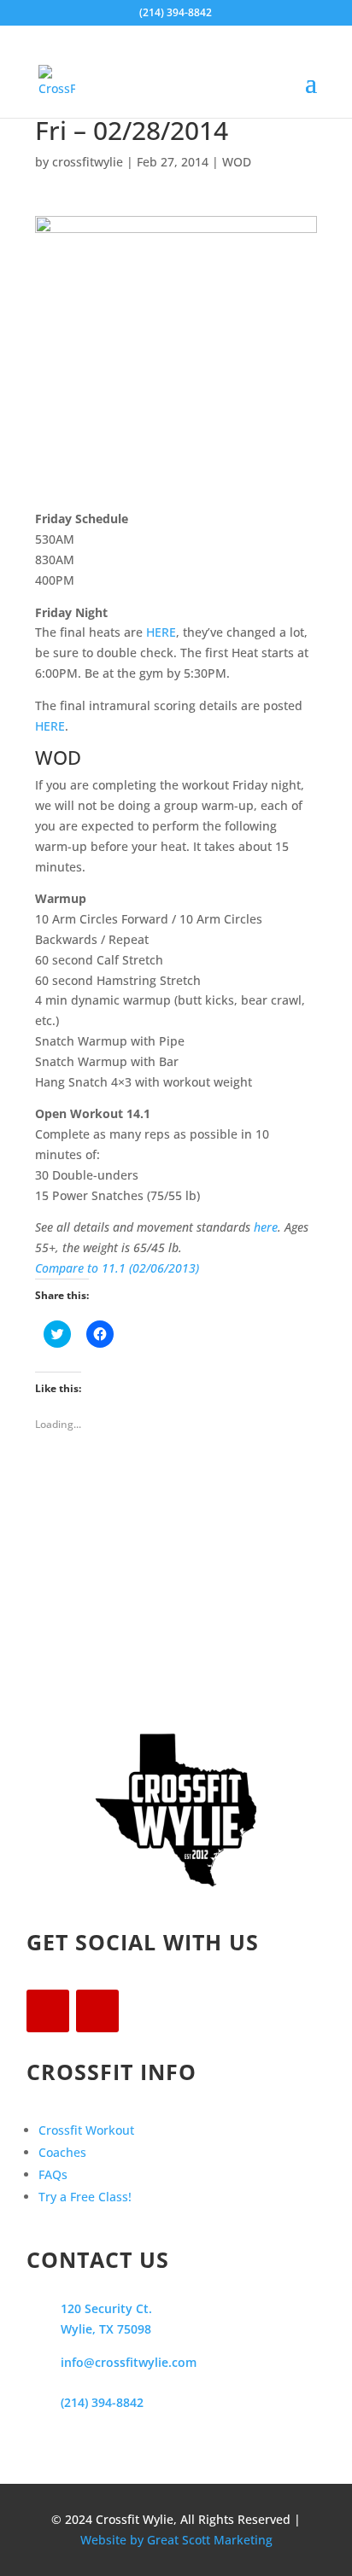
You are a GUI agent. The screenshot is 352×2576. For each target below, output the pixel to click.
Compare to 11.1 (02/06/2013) (117, 1268)
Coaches (62, 2152)
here (266, 1227)
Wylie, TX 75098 (106, 2329)
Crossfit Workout (86, 2130)
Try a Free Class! (85, 2197)
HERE (161, 632)
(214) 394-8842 (102, 2402)
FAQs (53, 2174)
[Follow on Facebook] (48, 2011)
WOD (237, 162)
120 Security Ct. (106, 2308)
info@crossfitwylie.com (129, 2362)
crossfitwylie (88, 162)
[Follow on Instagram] (97, 2011)
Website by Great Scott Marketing (176, 2540)
